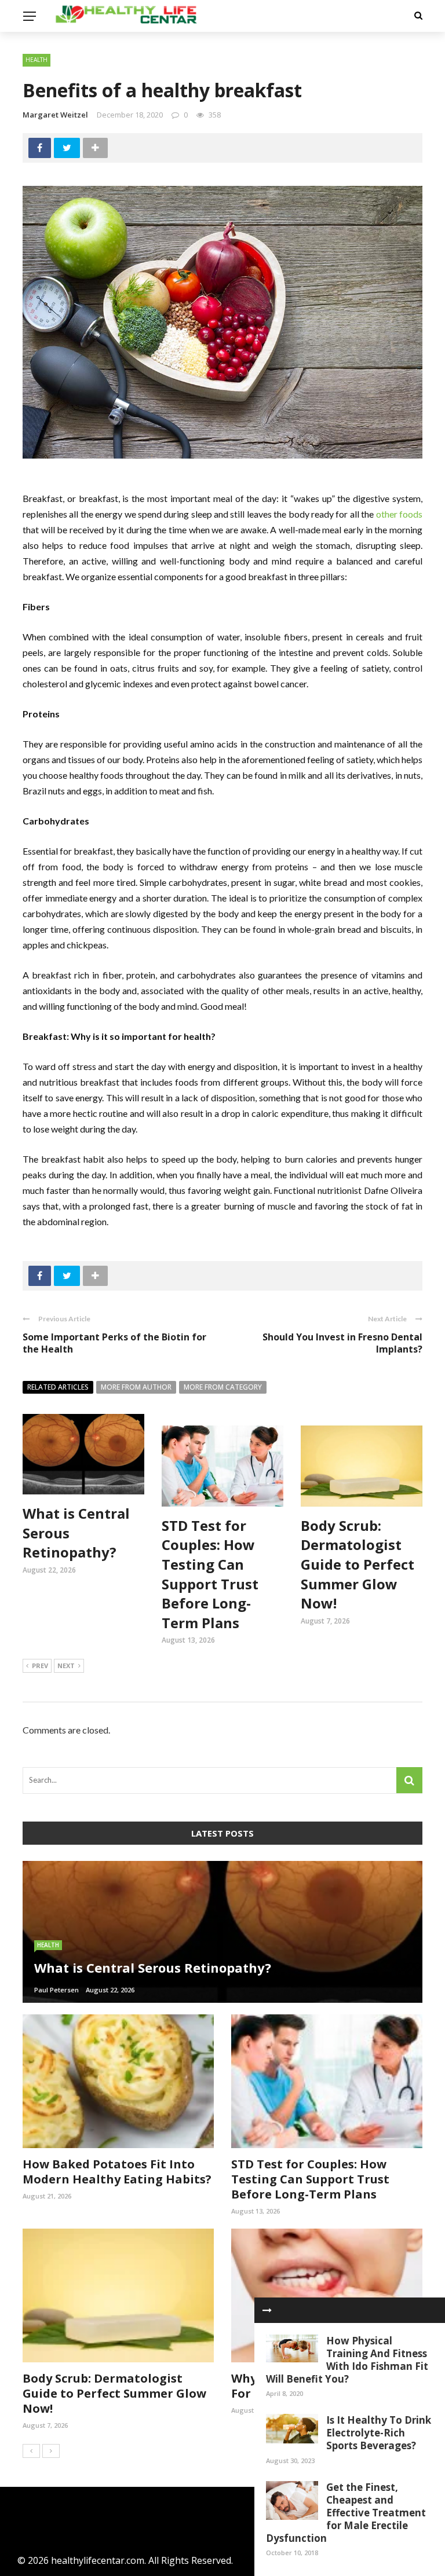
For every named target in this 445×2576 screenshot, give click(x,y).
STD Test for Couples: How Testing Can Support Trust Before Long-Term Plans (210, 1574)
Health (37, 60)
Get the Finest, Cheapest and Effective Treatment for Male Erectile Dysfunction (346, 2513)
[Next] (51, 2451)
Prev (40, 1666)
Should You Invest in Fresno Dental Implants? (342, 1343)
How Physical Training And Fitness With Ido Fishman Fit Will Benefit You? (347, 2360)
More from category (223, 1387)
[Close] (267, 2310)
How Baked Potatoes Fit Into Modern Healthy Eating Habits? (117, 2172)
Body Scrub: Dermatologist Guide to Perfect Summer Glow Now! (358, 1564)
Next (66, 1666)
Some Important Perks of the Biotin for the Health (114, 1343)
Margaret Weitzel (55, 115)
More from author (136, 1387)
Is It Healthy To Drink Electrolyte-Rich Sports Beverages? (379, 2433)
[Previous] (31, 2451)
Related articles (58, 1387)
